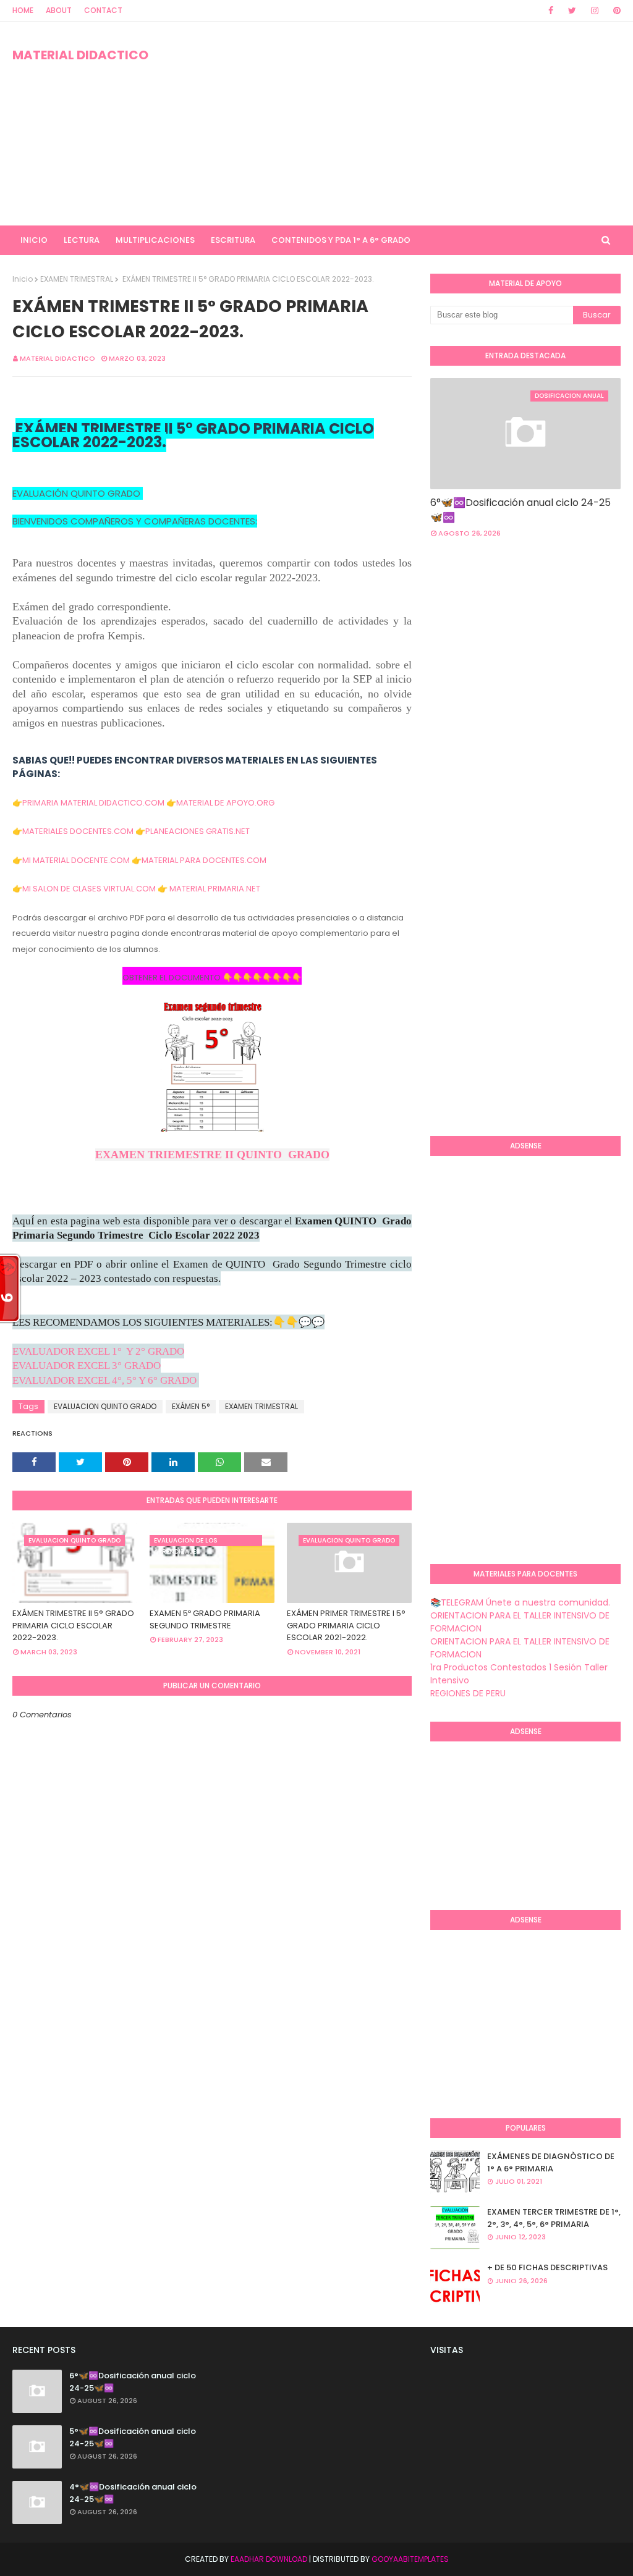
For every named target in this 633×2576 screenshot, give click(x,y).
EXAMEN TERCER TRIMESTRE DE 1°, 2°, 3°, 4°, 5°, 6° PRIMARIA (554, 2218)
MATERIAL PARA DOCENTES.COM (204, 860)
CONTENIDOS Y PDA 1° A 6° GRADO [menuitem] (341, 240)
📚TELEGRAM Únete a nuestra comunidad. (520, 1602)
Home (23, 10)
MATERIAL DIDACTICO (80, 55)
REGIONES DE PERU (468, 1693)
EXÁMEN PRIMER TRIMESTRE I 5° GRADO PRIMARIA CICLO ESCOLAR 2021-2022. (346, 1625)
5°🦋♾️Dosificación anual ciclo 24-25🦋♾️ (133, 2437)
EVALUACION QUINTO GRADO (105, 1406)
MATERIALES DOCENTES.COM (78, 831)
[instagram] (595, 11)
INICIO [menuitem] (34, 240)
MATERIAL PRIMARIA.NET (215, 889)
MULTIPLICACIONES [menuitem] (155, 240)
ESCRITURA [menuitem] (233, 240)
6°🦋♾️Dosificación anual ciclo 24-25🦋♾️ (520, 510)
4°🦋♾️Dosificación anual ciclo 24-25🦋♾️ (133, 2493)
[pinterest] (615, 11)
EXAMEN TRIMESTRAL (77, 279)
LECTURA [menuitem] (82, 240)
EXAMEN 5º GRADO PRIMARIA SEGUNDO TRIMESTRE (205, 1619)
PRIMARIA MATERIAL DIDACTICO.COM (93, 803)
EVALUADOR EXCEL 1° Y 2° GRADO (98, 1351)
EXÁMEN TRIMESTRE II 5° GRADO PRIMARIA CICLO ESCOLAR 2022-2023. (73, 1625)
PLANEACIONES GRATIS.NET (198, 831)
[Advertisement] (408, 124)
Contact (103, 10)
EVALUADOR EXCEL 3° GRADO (87, 1366)
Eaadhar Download (269, 2559)
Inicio (23, 279)
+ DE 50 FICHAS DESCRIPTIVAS (547, 2267)
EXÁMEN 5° (191, 1406)
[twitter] (572, 11)
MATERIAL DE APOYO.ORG (225, 803)
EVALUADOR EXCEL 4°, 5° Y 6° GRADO (104, 1380)
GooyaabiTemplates (410, 2559)
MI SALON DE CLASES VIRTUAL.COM (89, 889)
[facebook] (551, 11)
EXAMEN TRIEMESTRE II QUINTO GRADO (212, 1155)
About (59, 10)
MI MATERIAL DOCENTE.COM (76, 860)
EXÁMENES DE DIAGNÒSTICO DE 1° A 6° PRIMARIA (551, 2162)
